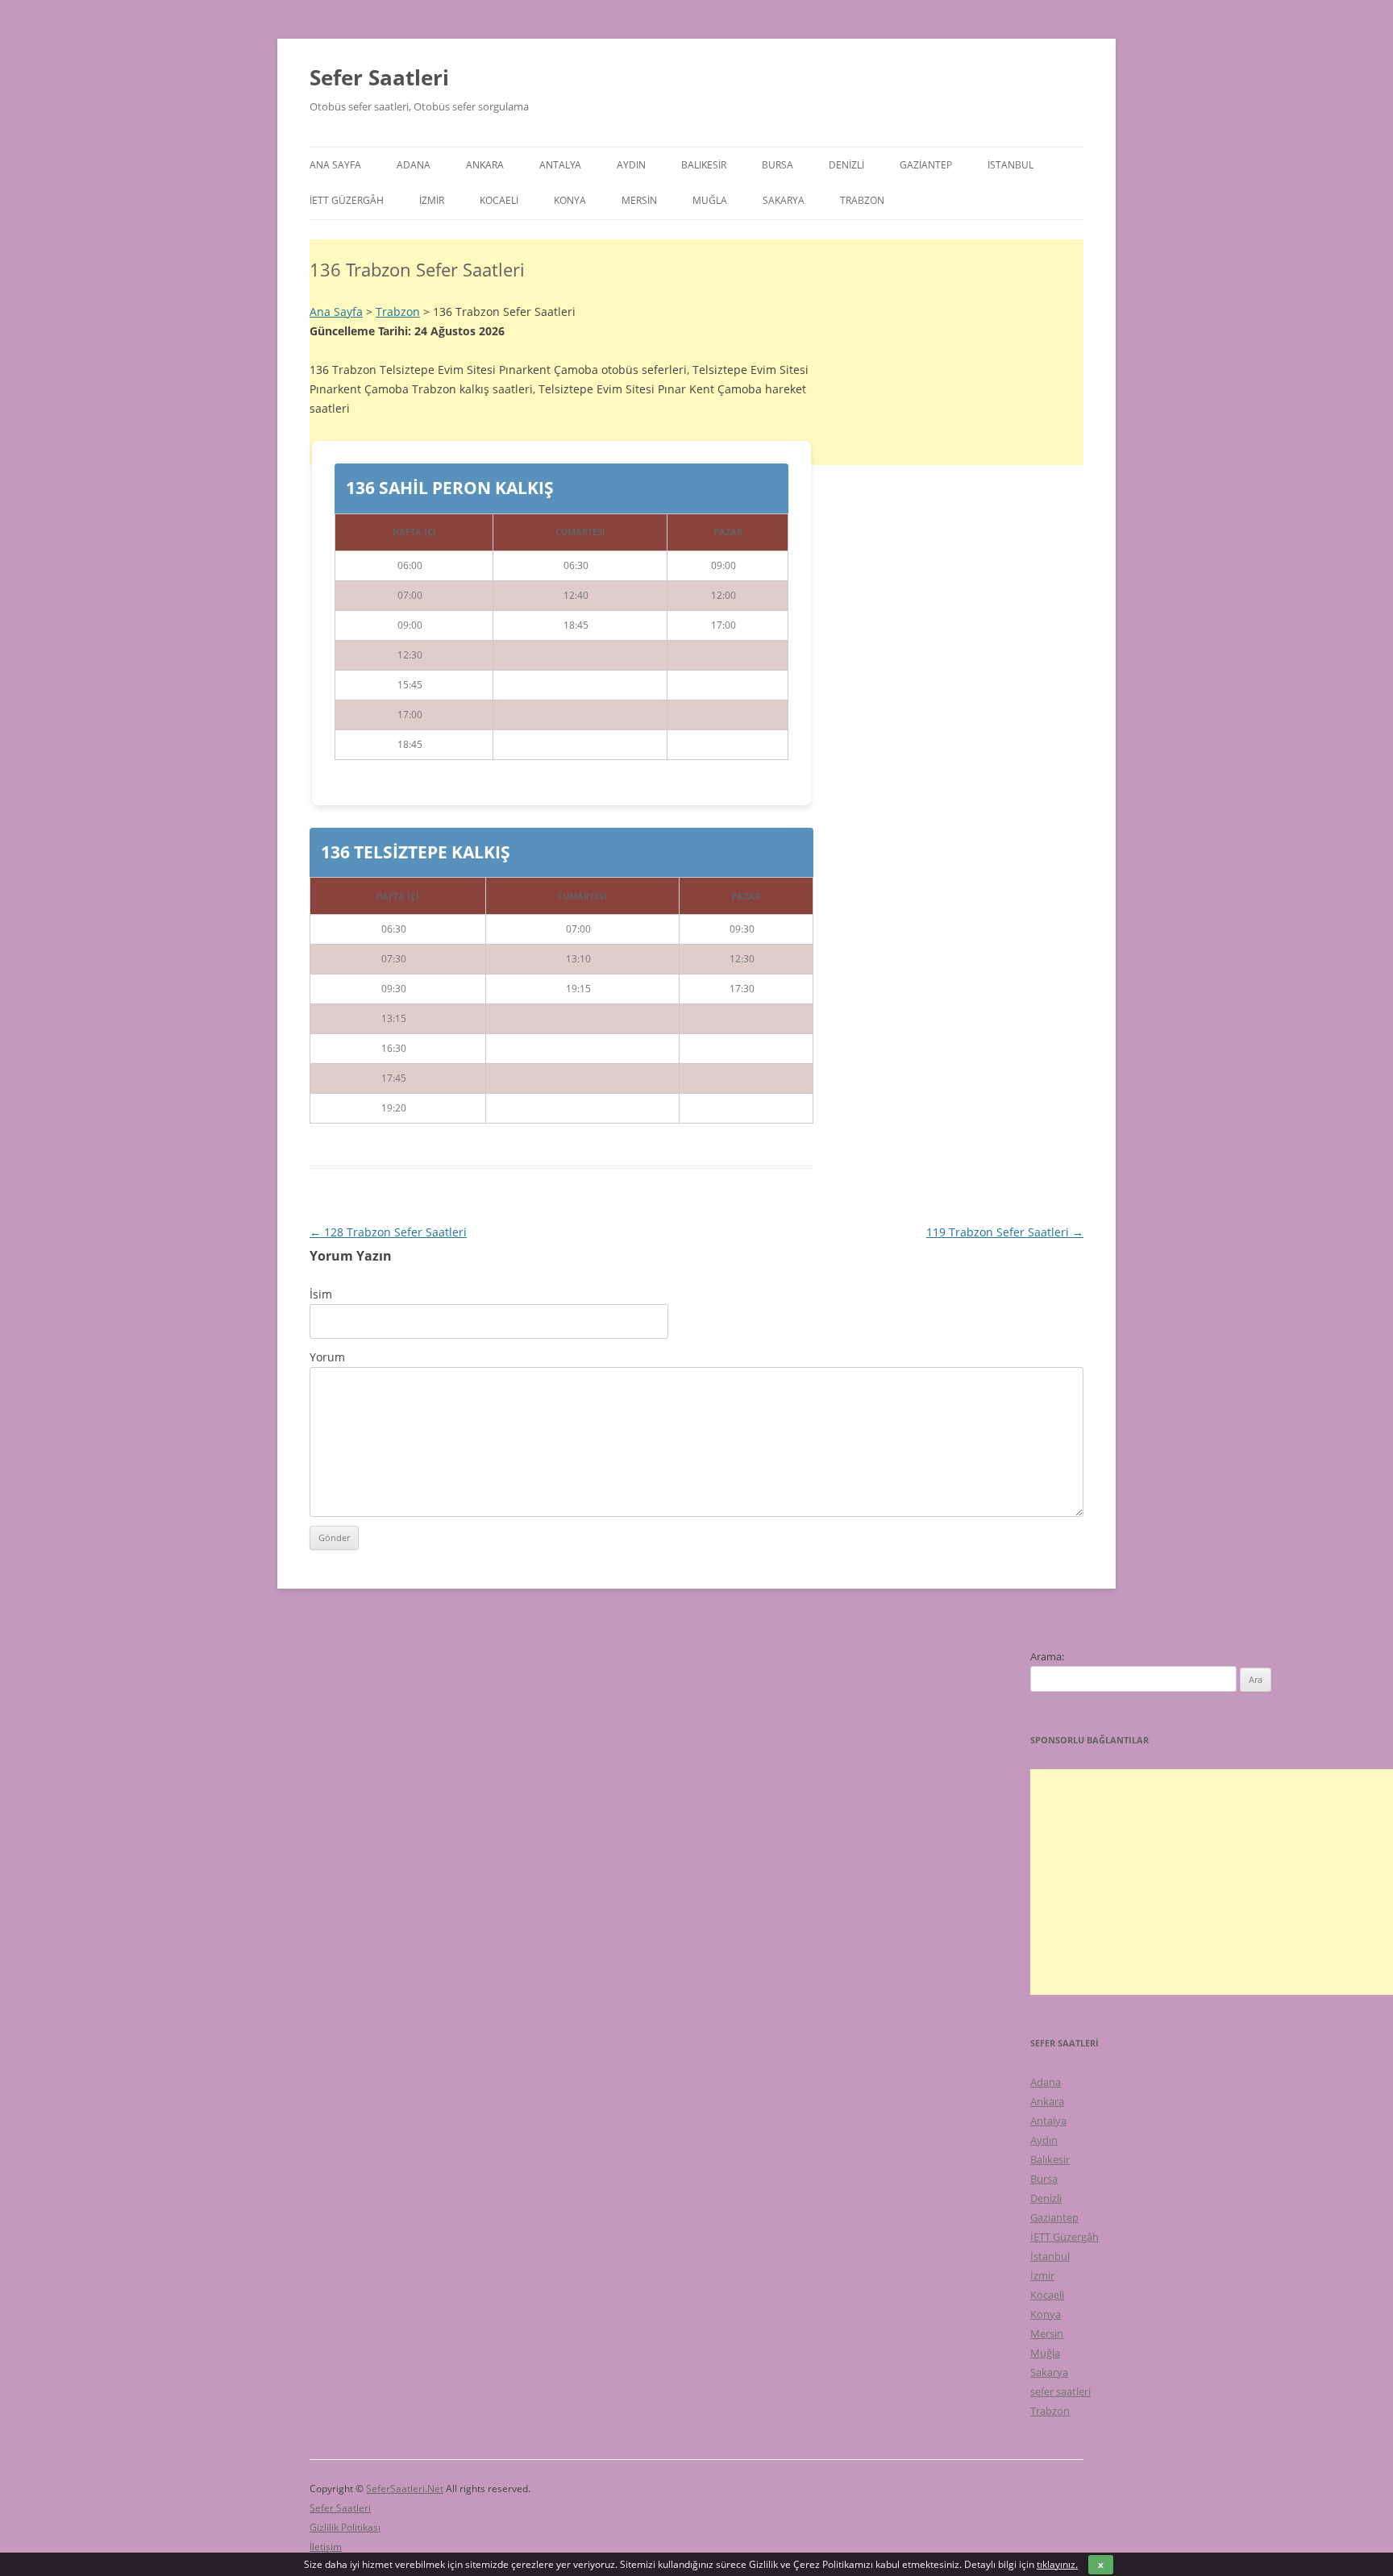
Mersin (639, 200)
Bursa (778, 165)
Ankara (485, 165)
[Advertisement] (696, 1340)
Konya (570, 200)
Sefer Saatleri (379, 77)
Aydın (631, 165)
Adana (414, 165)
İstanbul (1010, 165)
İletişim (326, 2547)
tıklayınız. (1057, 2564)
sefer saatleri (1060, 2391)
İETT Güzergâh (347, 200)
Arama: (1047, 1656)
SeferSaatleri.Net (405, 2489)
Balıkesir (704, 165)
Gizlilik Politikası (345, 2527)
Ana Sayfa (335, 165)
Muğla (710, 200)
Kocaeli (499, 200)
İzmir (432, 200)
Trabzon (862, 200)
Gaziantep (926, 165)
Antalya (560, 165)
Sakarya (784, 200)
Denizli (846, 165)
